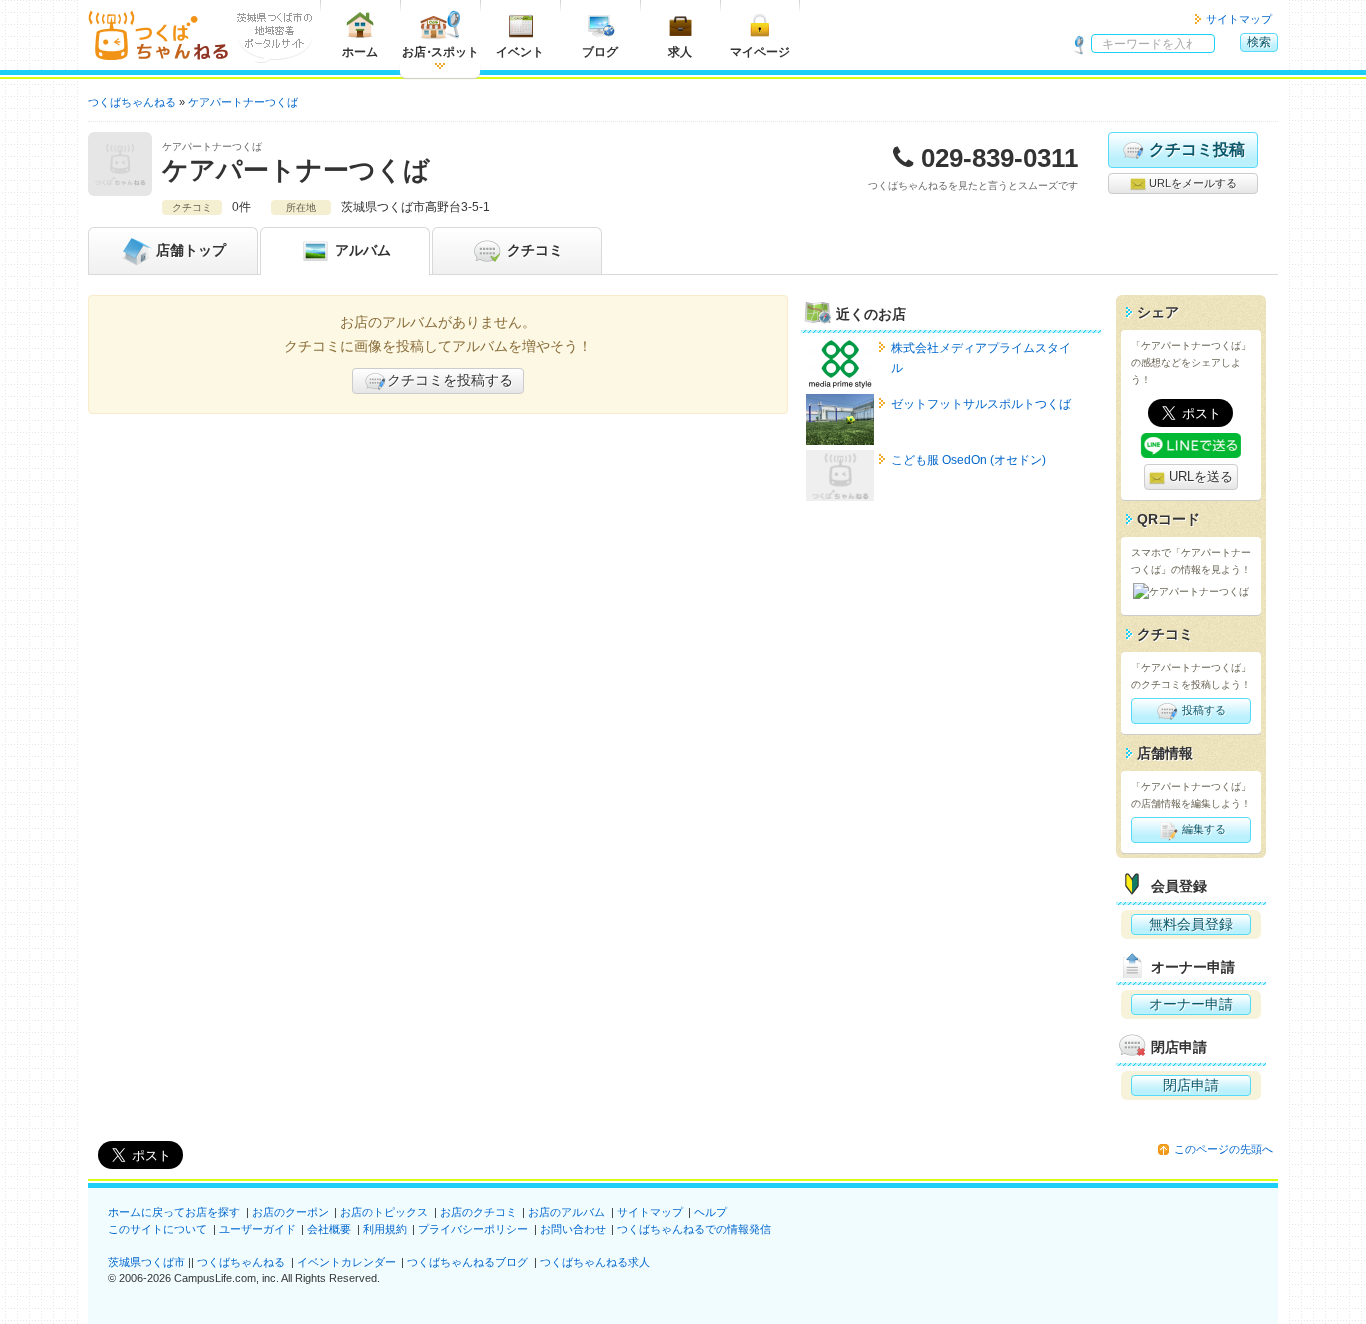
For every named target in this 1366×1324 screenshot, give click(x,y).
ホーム (360, 52)
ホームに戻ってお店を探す (174, 1212)
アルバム (361, 250)
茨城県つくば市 (146, 1262)
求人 (680, 52)
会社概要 (329, 1229)
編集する (1202, 829)
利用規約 (385, 1229)
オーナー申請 (1191, 1004)
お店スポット (440, 52)
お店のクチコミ (478, 1212)
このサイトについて (157, 1229)
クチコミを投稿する (450, 380)
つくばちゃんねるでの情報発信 (694, 1229)
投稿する (1202, 710)
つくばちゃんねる (241, 1262)
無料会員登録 (1191, 924)
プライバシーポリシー (473, 1229)
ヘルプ (710, 1212)
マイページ (760, 52)
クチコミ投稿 (1197, 149)
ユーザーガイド (257, 1229)
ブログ (600, 52)
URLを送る (1199, 476)
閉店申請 (1191, 1085)
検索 (1259, 42)
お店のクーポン (290, 1212)
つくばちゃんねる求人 (595, 1262)
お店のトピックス (384, 1212)
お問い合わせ (573, 1229)
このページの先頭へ (1223, 1149)
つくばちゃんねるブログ (467, 1262)
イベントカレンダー (346, 1262)
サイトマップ (1239, 19)
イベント (520, 52)
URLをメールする (1191, 183)
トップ (191, 250)
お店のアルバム (566, 1212)
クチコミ (533, 250)
